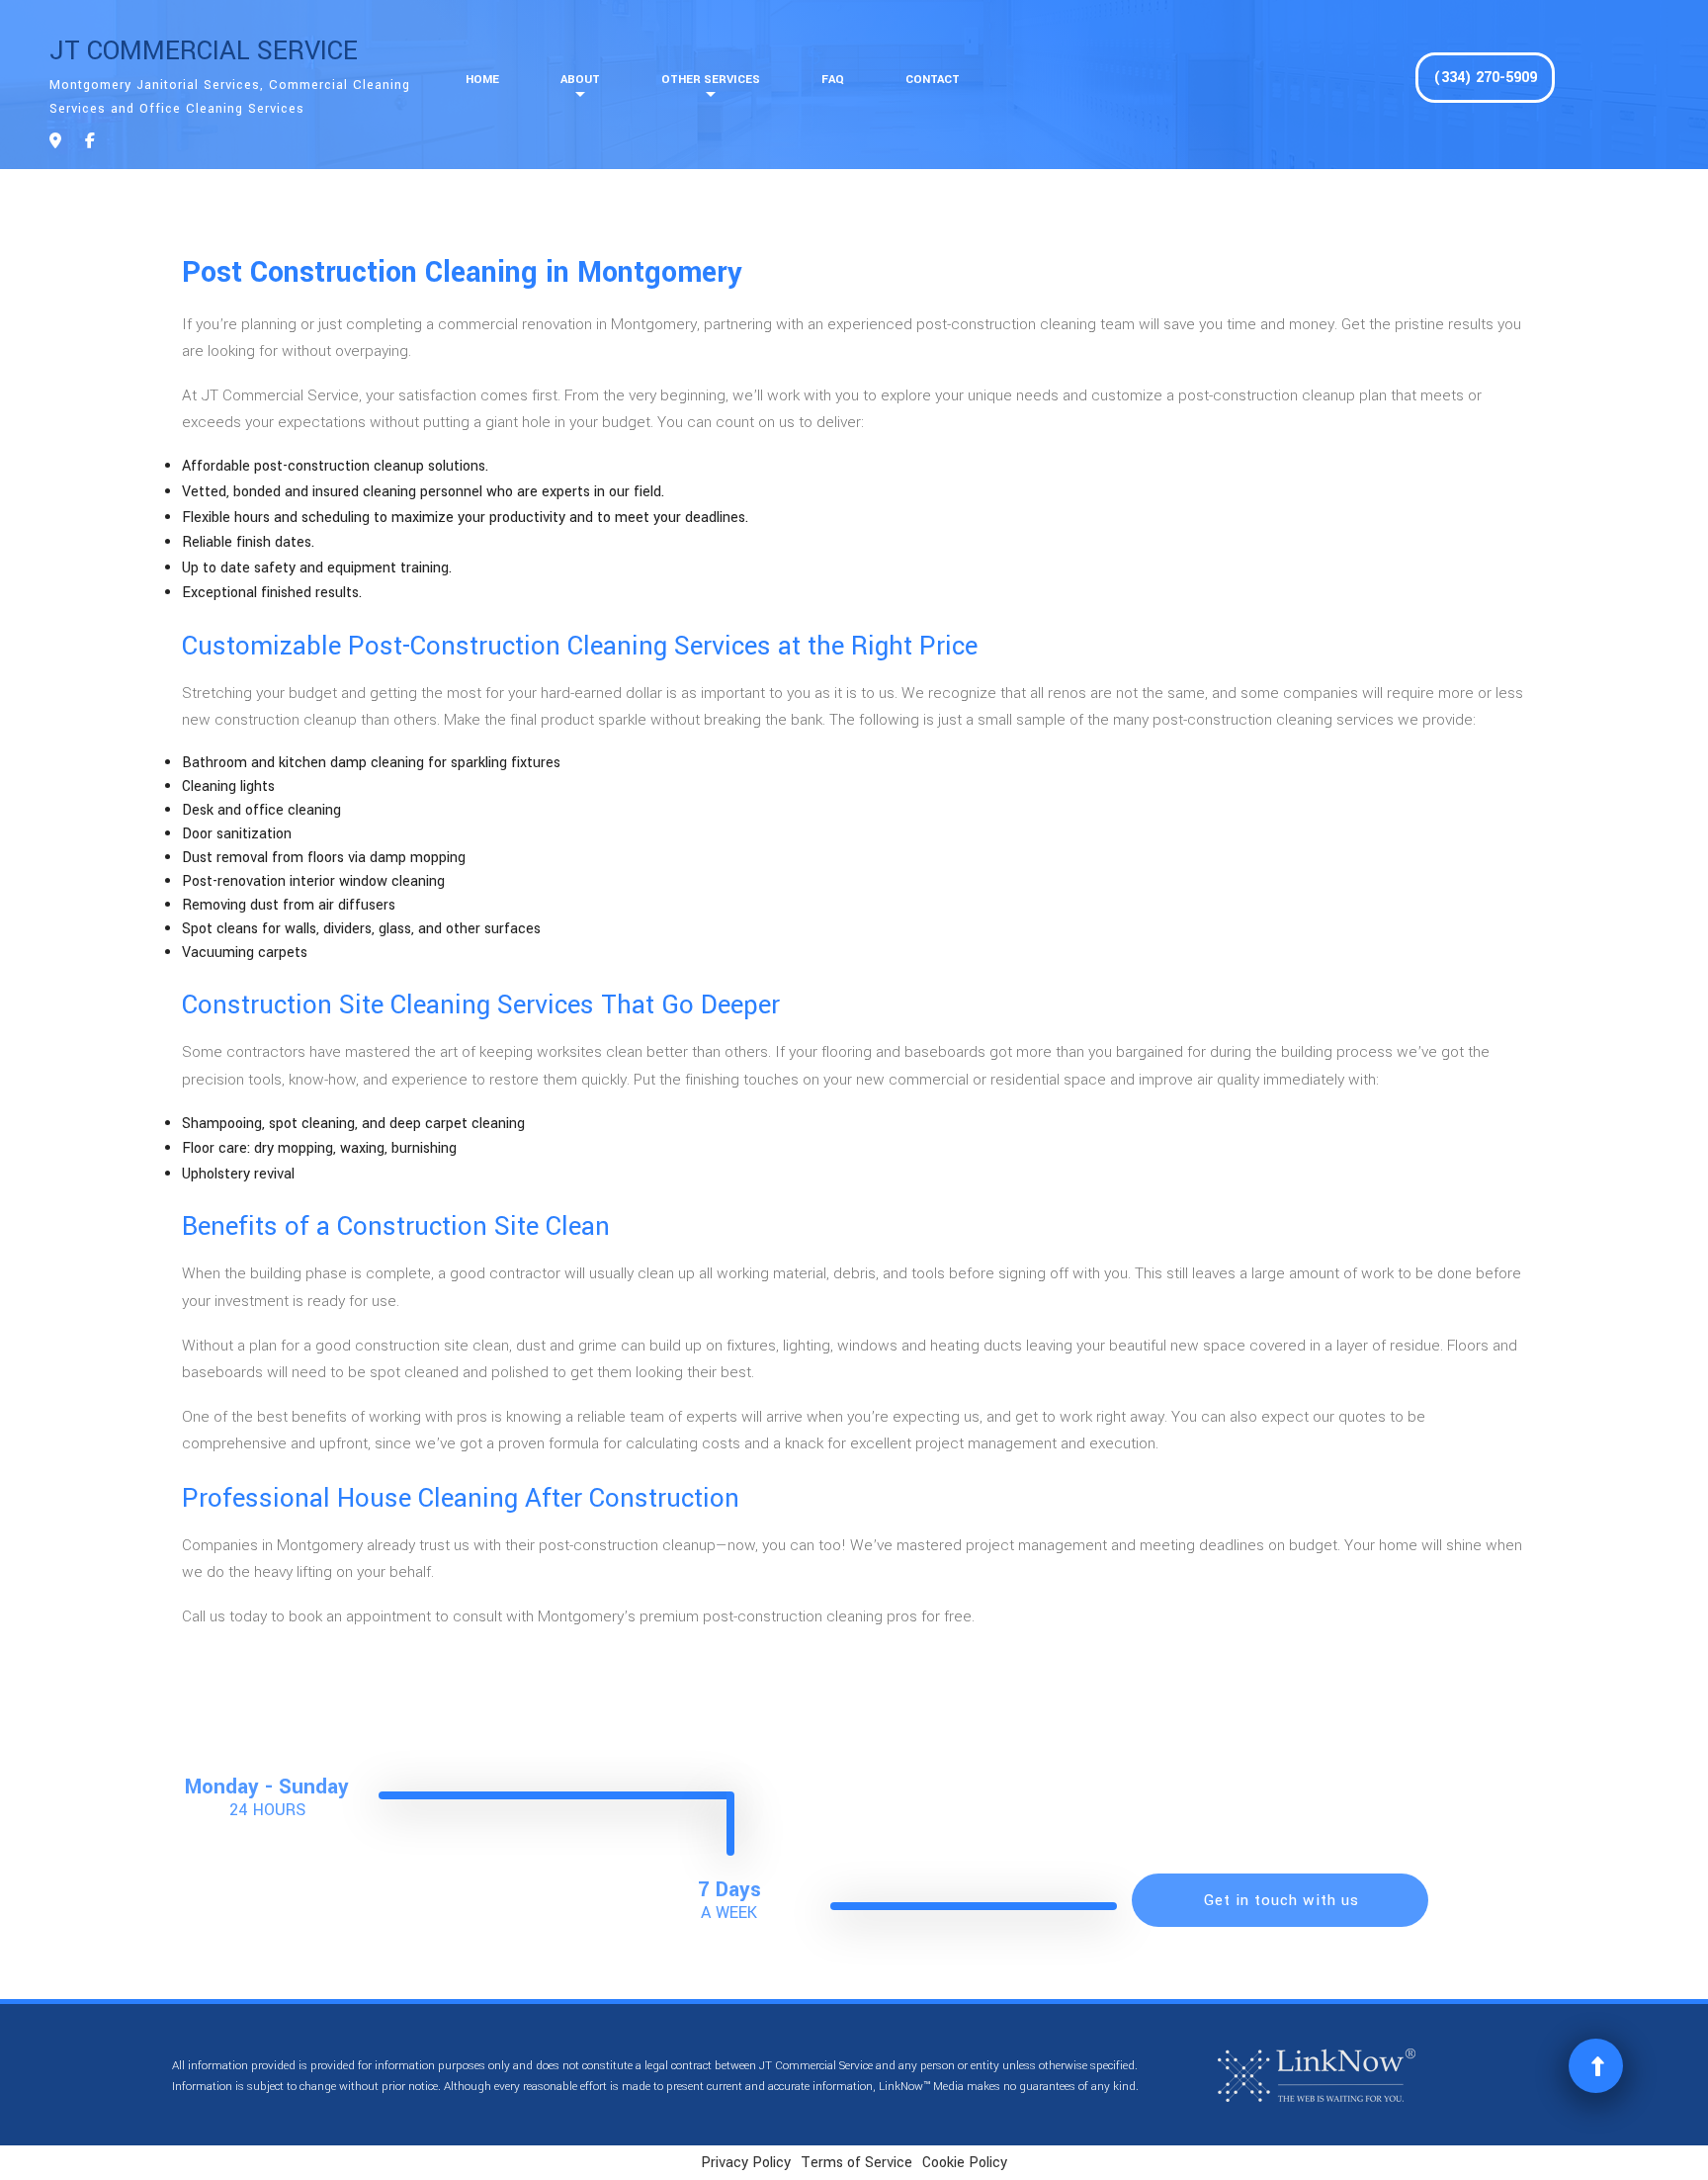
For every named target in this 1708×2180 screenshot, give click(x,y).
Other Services (711, 80)
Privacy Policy (746, 2163)
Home (482, 80)
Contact (933, 80)
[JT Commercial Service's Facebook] (90, 142)
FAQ (833, 80)
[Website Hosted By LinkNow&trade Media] (1317, 2076)
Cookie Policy (965, 2163)
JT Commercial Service (204, 51)
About (580, 80)
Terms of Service (856, 2163)
